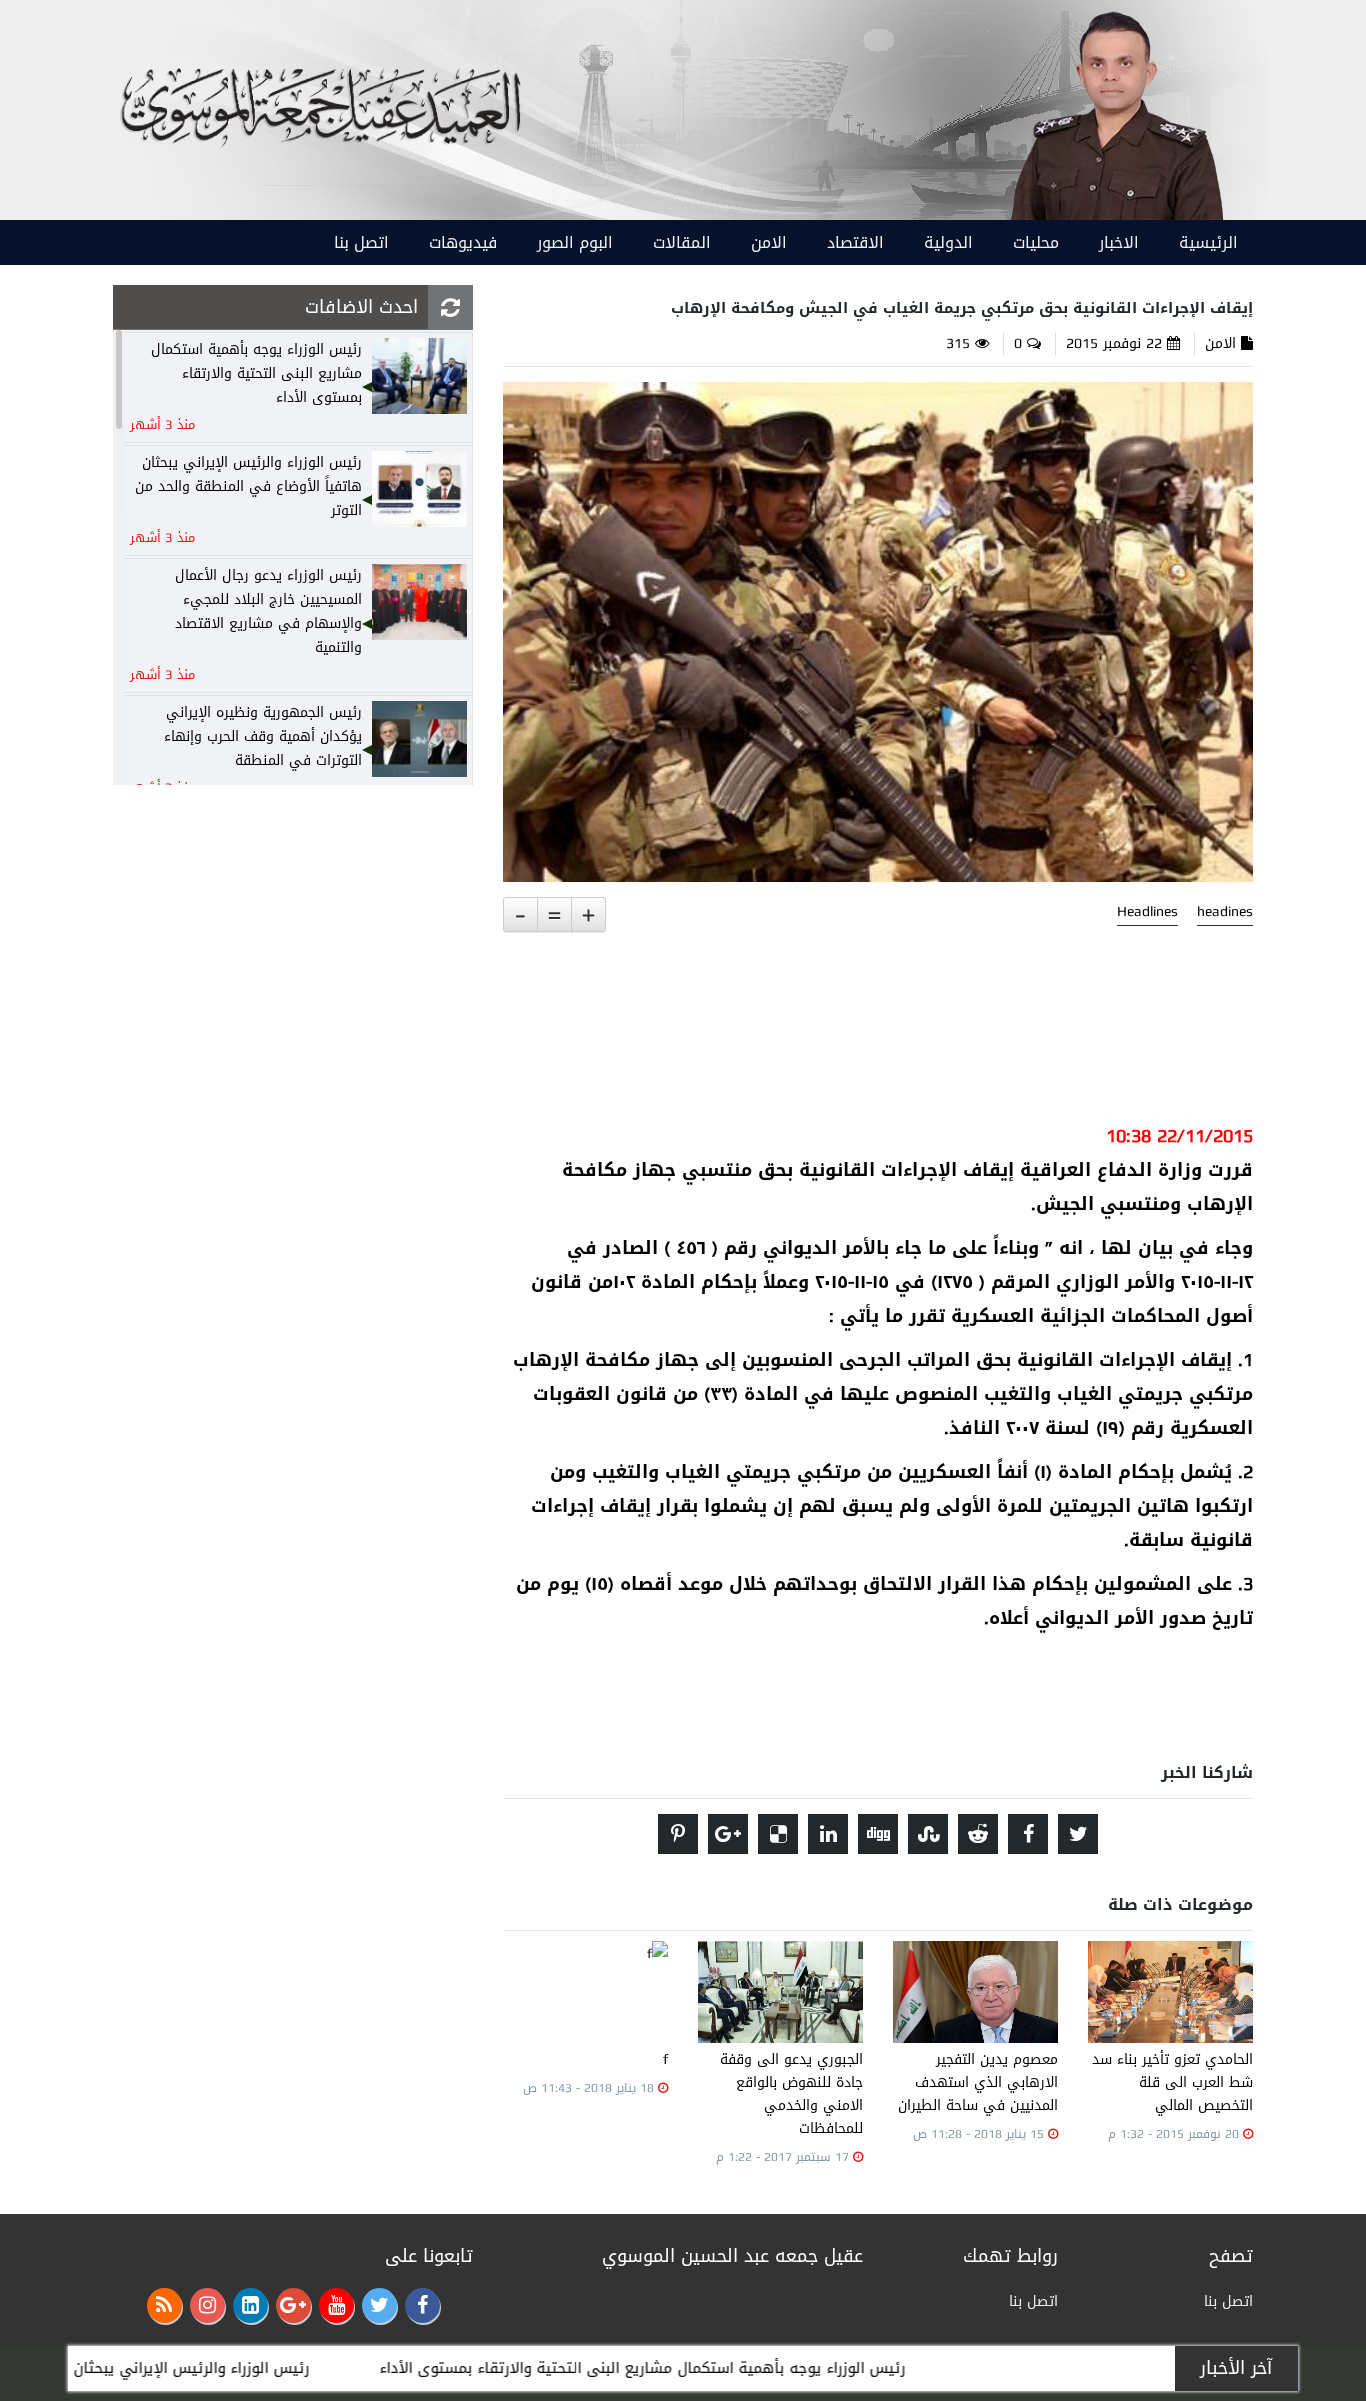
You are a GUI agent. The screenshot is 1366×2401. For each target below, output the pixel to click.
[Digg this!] (878, 1834)
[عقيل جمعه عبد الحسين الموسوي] (1115, 111)
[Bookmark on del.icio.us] (778, 1834)
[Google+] (293, 2305)
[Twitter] (379, 2305)
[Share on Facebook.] (1028, 1834)
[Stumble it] (928, 1834)
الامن (769, 242)
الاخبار (1119, 242)
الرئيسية (1208, 242)
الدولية (948, 242)
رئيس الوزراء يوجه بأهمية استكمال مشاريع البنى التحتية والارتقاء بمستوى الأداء (734, 2368)
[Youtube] (336, 2305)
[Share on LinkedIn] (828, 1834)
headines (1225, 912)
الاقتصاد (855, 242)
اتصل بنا (361, 242)
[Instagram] (207, 2305)
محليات (1036, 242)
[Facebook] (422, 2305)
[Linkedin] (250, 2305)
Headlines (1147, 912)
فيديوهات (463, 242)
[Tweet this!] (1078, 1834)
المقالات (682, 242)
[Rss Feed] (164, 2305)
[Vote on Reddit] (978, 1834)
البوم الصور (575, 242)
